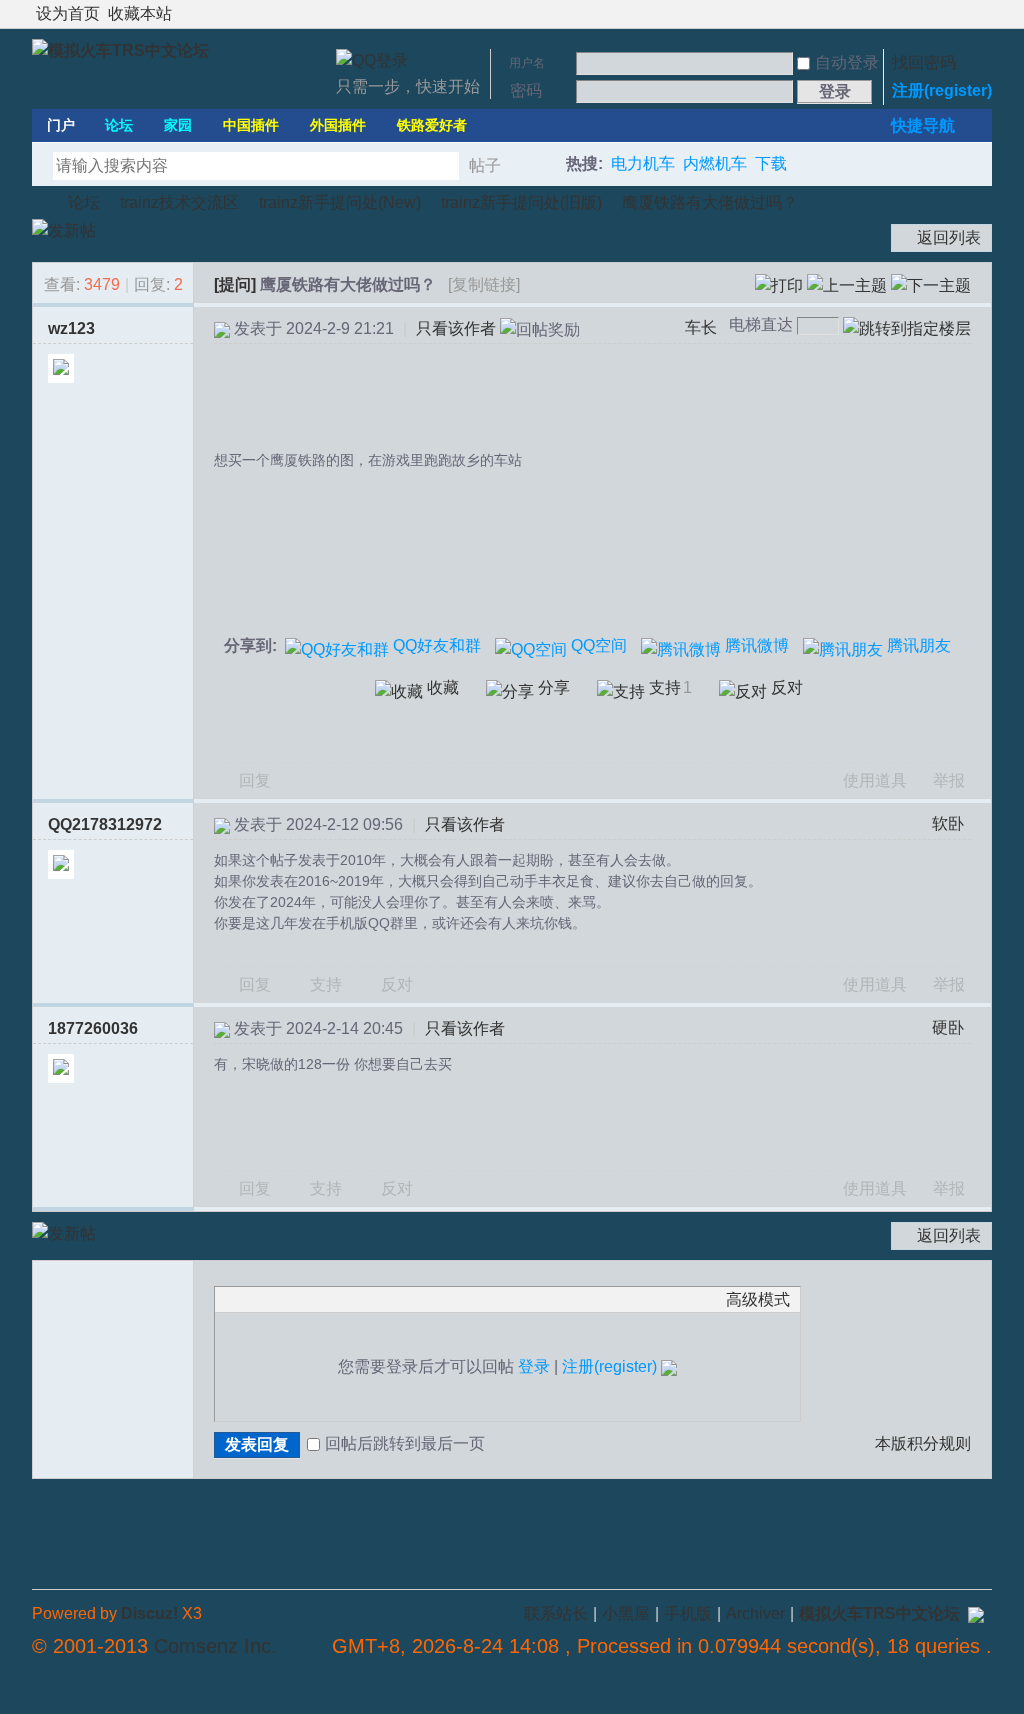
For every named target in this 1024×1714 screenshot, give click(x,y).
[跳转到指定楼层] (907, 329)
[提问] (235, 284)
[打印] (779, 284)
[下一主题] (931, 284)
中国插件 (251, 125)
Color (250, 1299)
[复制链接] (484, 284)
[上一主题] (847, 284)
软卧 (948, 823)
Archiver (755, 1613)
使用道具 (875, 780)
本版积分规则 (923, 1443)
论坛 (119, 125)
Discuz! (149, 1613)
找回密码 (924, 62)
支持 (328, 984)
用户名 (527, 63)
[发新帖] (64, 231)
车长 (701, 327)
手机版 (688, 1613)
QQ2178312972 (105, 824)
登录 (534, 1366)
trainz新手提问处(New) (340, 202)
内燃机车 (715, 163)
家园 (178, 125)
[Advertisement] (598, 399)
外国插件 (338, 125)
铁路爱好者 (432, 125)
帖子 (485, 165)
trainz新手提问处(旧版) (521, 202)
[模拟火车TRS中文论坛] (120, 50)
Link (300, 1299)
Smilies (375, 1299)
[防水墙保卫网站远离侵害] (976, 1613)
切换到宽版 (980, 14)
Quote (325, 1299)
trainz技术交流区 (179, 202)
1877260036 (93, 1028)
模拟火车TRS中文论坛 (40, 202)
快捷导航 (923, 125)
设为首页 (68, 13)
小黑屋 (626, 1613)
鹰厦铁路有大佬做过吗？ (710, 202)
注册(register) (942, 90)
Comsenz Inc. (215, 1646)
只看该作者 (456, 328)
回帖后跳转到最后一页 (405, 1443)
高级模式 (758, 1299)
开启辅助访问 (964, 14)
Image (275, 1299)
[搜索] (539, 165)
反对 (397, 984)
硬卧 (948, 1027)
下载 (771, 163)
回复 (255, 780)
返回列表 (949, 237)
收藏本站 (140, 13)
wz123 (71, 328)
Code (350, 1299)
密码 (526, 90)
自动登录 (847, 62)
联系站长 (556, 1613)
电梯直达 (761, 325)
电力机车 (643, 163)
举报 (949, 780)
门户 (61, 125)
